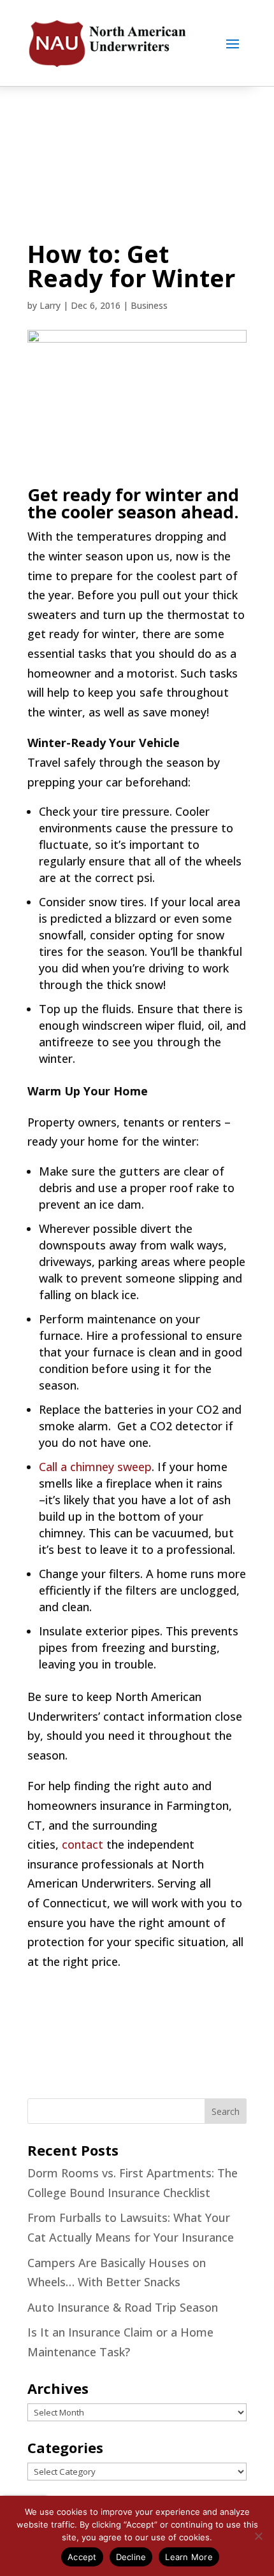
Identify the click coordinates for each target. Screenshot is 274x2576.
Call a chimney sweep (95, 1467)
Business (149, 305)
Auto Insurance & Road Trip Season (123, 2307)
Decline (131, 2557)
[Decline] (258, 2536)
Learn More (189, 2557)
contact (83, 1844)
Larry (50, 305)
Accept (82, 2557)
